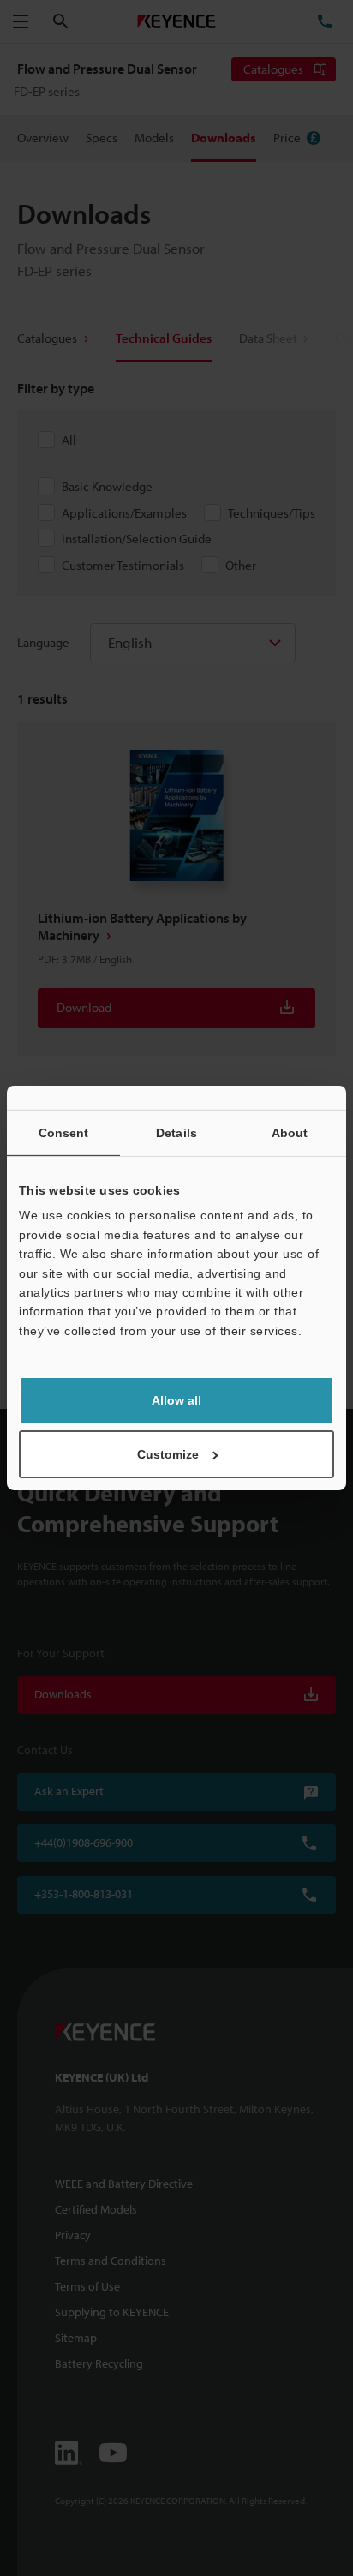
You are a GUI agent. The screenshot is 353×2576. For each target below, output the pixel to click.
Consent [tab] (64, 1133)
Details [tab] (176, 1133)
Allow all (176, 1400)
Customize (168, 1454)
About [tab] (290, 1133)
